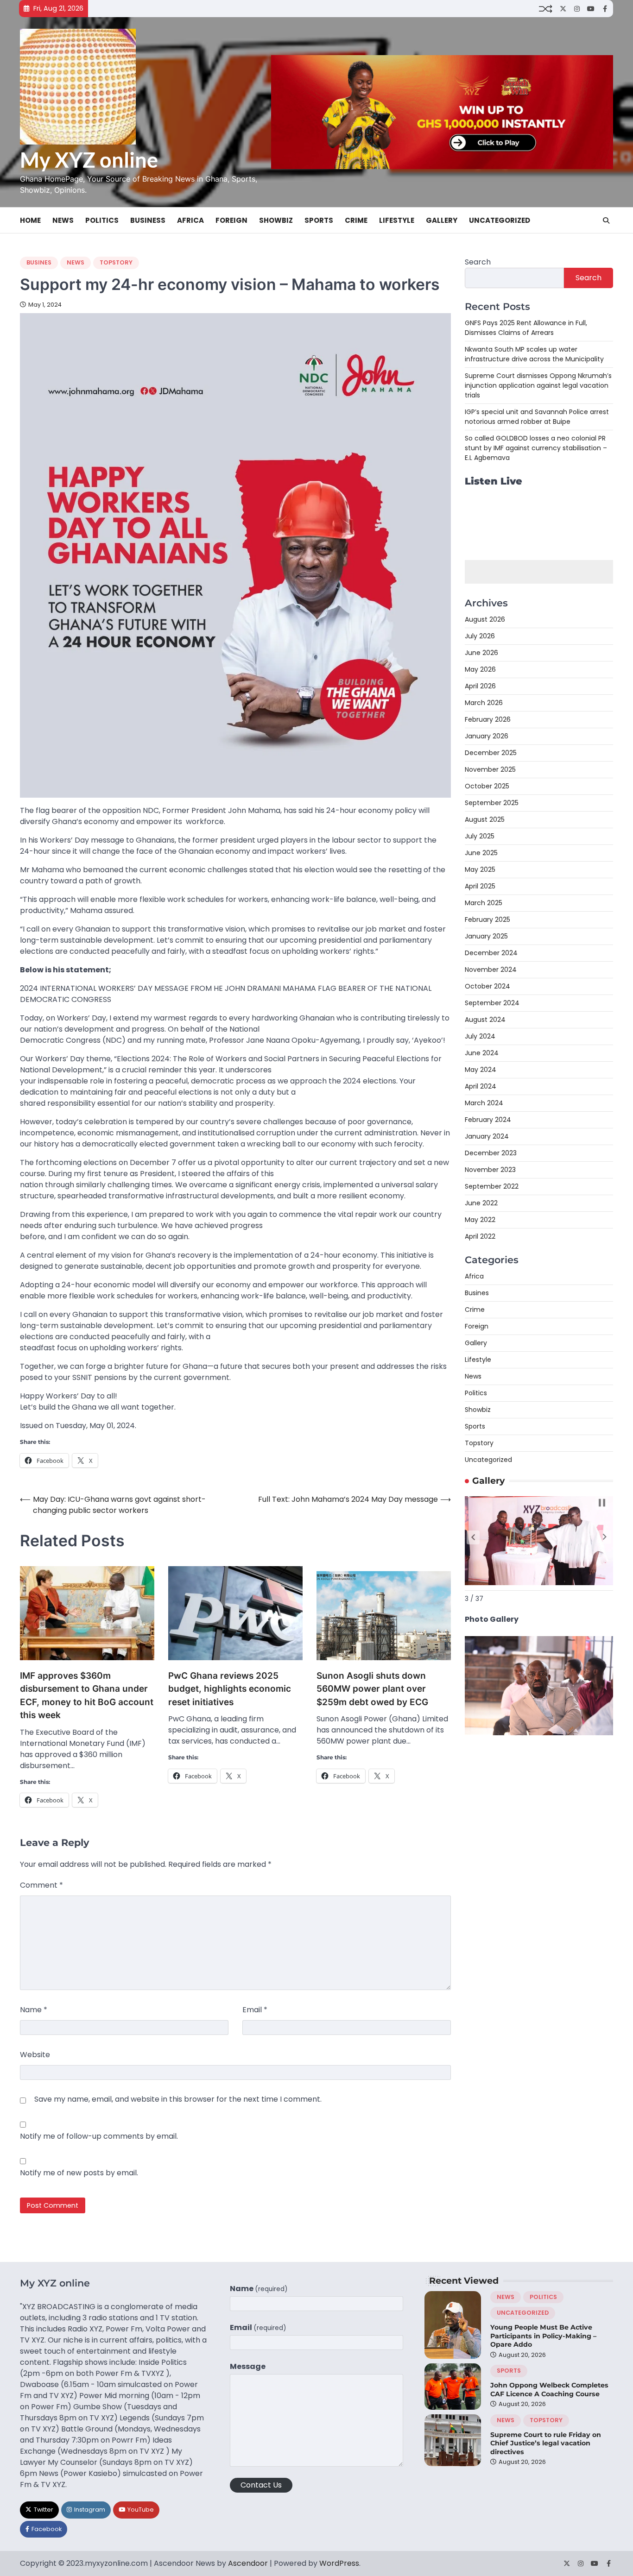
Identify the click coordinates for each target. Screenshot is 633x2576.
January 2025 (486, 937)
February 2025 (487, 920)
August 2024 (485, 1020)
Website (35, 2055)
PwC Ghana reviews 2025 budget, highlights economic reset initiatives (230, 1689)
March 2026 (484, 703)
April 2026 (480, 687)
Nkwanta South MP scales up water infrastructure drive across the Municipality (534, 354)
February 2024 (488, 1120)
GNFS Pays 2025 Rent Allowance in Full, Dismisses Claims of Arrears (526, 328)
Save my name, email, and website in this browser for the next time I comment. (178, 2099)
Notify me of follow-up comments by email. (99, 2136)
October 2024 (487, 987)
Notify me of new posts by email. (79, 2173)
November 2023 (490, 1170)
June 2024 (482, 1053)
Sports (319, 220)
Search (478, 262)
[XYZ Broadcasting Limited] (539, 1733)
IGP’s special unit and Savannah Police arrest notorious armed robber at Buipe (537, 417)
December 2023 (491, 1153)
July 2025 (480, 837)
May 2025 (480, 870)
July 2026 (480, 636)
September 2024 (492, 1003)
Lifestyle (397, 220)
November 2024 (491, 970)
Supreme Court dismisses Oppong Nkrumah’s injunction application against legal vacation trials (538, 385)
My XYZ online (89, 160)
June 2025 (481, 853)
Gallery (442, 220)
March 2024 (484, 1103)
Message (248, 2366)
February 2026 (488, 720)
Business (148, 220)
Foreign (231, 220)
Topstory (116, 262)
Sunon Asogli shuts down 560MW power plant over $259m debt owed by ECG (372, 1689)
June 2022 (481, 1203)
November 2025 (490, 770)
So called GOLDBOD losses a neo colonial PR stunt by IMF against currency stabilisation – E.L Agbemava (536, 448)
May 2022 (480, 1220)
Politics (102, 220)
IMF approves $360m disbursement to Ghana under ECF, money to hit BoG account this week (87, 1696)
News (63, 220)
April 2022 (480, 1237)
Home (30, 220)
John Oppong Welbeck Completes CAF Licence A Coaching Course (549, 2390)
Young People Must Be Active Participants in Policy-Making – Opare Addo (543, 2336)
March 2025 (484, 903)
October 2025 (487, 787)
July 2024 (480, 1037)
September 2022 (492, 1187)
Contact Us (261, 2485)
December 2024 (491, 953)
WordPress (339, 2563)
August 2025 (485, 820)
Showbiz (276, 220)
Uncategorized (500, 220)
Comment (41, 1885)
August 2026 (485, 620)
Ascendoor (248, 2563)
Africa (190, 220)
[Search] (606, 220)
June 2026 (481, 653)
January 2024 (487, 1137)
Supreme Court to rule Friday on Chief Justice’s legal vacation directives (546, 2443)
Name (34, 2010)
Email (255, 2010)
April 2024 (481, 1087)
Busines (39, 262)
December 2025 (491, 753)
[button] (473, 1537)
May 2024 (481, 1070)
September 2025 (492, 803)
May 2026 (480, 670)
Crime (356, 220)
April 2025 (480, 887)
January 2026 (487, 737)
